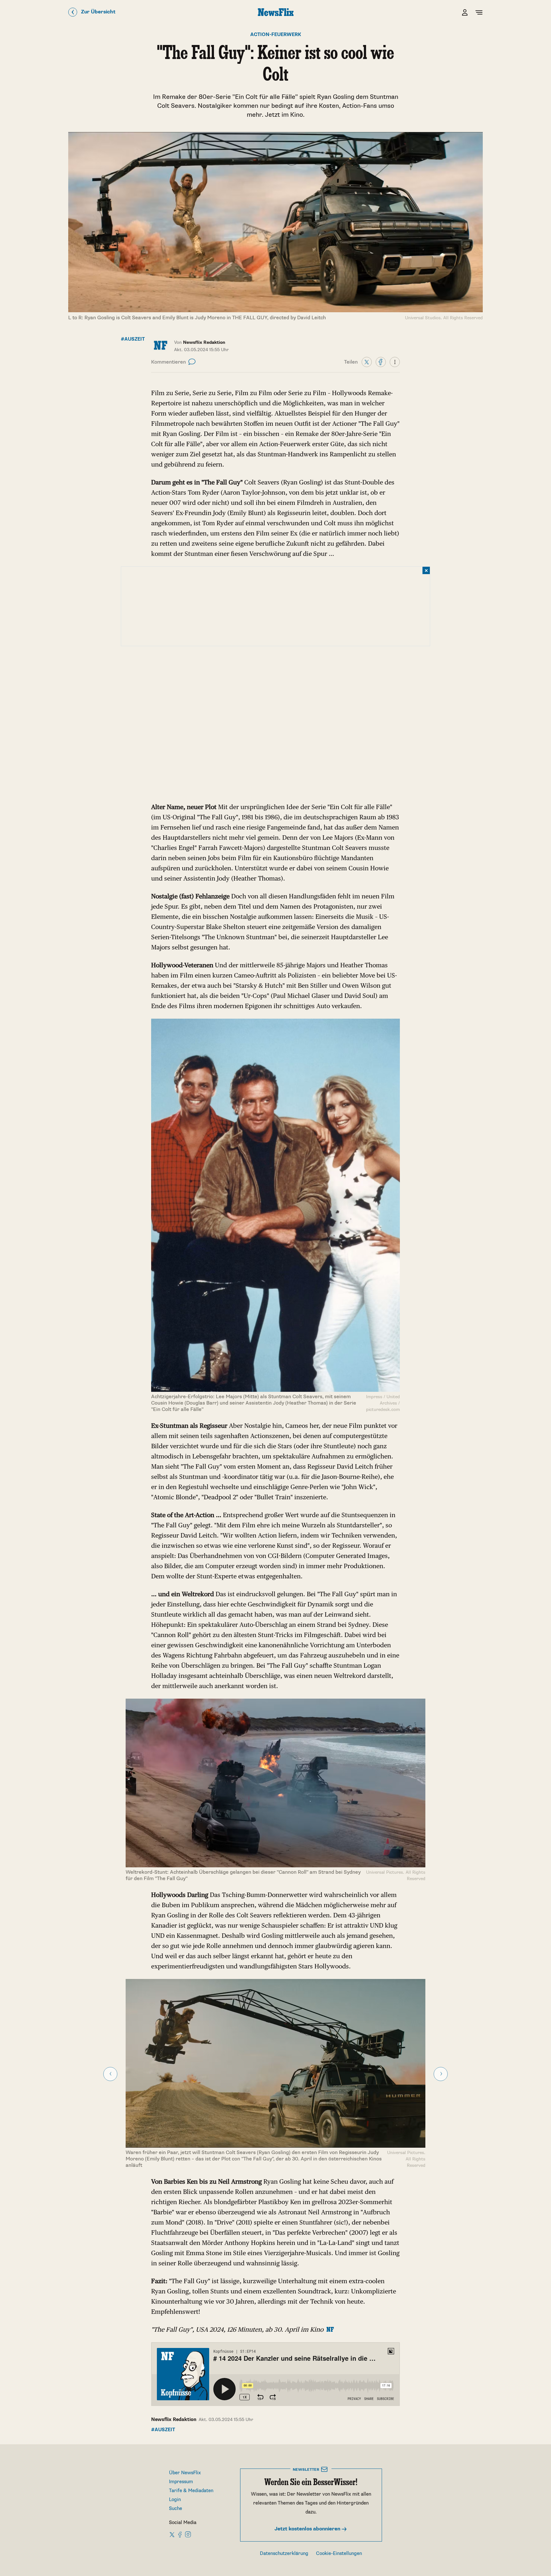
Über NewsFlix (185, 2473)
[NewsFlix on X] (172, 2534)
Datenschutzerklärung (284, 2554)
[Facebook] (381, 362)
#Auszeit (133, 339)
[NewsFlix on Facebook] (180, 2534)
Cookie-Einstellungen (339, 2554)
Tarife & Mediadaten (191, 2491)
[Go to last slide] (110, 2074)
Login (175, 2500)
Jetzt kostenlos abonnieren (308, 2529)
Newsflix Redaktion (174, 2420)
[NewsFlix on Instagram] (188, 2534)
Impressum (181, 2482)
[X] (367, 362)
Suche (176, 2509)
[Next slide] (441, 2074)
